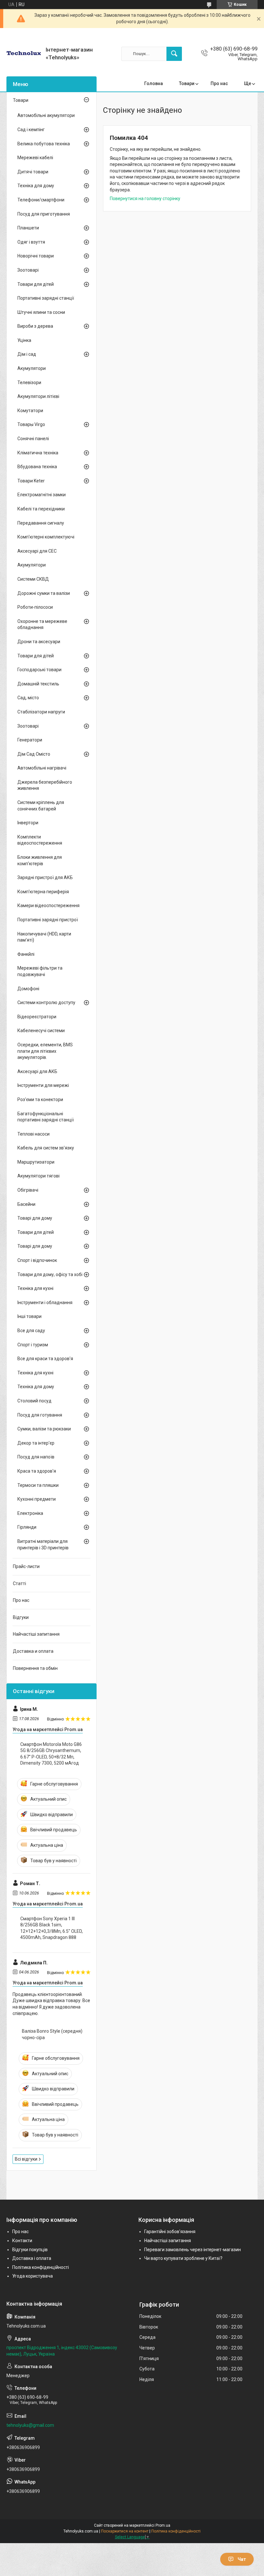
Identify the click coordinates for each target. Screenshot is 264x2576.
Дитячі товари (33, 172)
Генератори (30, 740)
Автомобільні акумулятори (46, 115)
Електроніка (30, 1513)
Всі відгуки (26, 2159)
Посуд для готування (40, 1415)
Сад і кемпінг (31, 130)
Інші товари (29, 1316)
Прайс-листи (26, 1566)
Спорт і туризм (33, 1345)
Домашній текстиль (38, 684)
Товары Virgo (31, 424)
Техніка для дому (36, 186)
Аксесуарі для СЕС (37, 551)
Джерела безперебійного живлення (45, 785)
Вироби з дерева (35, 326)
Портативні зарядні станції (46, 298)
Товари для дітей (36, 284)
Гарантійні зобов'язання (170, 2232)
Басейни (26, 1204)
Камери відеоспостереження (48, 905)
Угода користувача (33, 2276)
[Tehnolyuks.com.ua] (24, 54)
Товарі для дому (35, 1218)
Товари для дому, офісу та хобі (50, 1274)
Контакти (22, 2241)
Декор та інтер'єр (36, 1443)
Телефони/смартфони (41, 200)
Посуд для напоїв (36, 1457)
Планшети (28, 228)
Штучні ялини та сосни (41, 312)
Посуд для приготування (44, 214)
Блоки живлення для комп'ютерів (40, 860)
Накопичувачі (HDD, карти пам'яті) (44, 937)
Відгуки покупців (30, 2250)
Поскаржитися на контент (125, 2531)
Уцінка (24, 340)
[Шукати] (174, 54)
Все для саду (31, 1331)
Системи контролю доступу (46, 1002)
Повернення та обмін (35, 1668)
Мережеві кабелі (35, 158)
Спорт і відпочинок (37, 1260)
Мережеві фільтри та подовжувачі (40, 971)
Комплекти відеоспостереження (40, 840)
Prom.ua (163, 2525)
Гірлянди (27, 1527)
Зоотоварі (28, 270)
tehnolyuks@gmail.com (30, 2425)
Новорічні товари (36, 256)
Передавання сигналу (41, 523)
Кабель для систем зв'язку (46, 1148)
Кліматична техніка (38, 453)
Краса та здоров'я (37, 1471)
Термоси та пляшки (38, 1485)
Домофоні (28, 989)
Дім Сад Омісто (34, 754)
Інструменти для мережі (43, 1085)
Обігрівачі (28, 1190)
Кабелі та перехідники (41, 509)
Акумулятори (32, 368)
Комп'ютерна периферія (43, 892)
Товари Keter (31, 481)
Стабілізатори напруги (41, 712)
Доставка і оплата (32, 2258)
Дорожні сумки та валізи (44, 593)
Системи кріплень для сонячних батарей (41, 806)
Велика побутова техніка (44, 144)
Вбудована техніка (37, 467)
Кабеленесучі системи (41, 1031)
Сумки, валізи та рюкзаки (44, 1429)
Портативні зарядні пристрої (48, 920)
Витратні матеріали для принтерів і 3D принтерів (43, 1545)
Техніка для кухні (35, 1288)
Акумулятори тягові (38, 1176)
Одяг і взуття (31, 242)
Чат (242, 2559)
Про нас (219, 83)
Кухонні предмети (37, 1499)
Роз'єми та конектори (40, 1099)
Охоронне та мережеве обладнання (42, 625)
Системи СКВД (33, 579)
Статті (19, 1583)
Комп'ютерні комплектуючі (46, 537)
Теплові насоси (33, 1134)
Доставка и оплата (33, 1651)
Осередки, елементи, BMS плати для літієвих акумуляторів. (45, 1051)
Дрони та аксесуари (39, 642)
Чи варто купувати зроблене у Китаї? (183, 2258)
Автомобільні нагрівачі (42, 768)
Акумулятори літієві (38, 396)
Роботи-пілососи (35, 607)
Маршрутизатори (36, 1162)
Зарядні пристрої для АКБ (45, 877)
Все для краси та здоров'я (45, 1359)
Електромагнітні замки (42, 495)
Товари (187, 83)
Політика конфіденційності (41, 2267)
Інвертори (28, 823)
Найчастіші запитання (36, 1634)
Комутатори (30, 411)
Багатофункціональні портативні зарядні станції (46, 1117)
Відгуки (21, 1617)
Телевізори (29, 383)
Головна (154, 83)
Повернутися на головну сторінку (145, 199)
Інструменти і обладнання (45, 1303)
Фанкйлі (26, 954)
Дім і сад (27, 354)
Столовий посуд (34, 1401)
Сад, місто (28, 698)
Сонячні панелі (33, 439)
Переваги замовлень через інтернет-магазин (193, 2250)
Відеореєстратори (37, 1017)
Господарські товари (39, 670)
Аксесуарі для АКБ (37, 1071)
